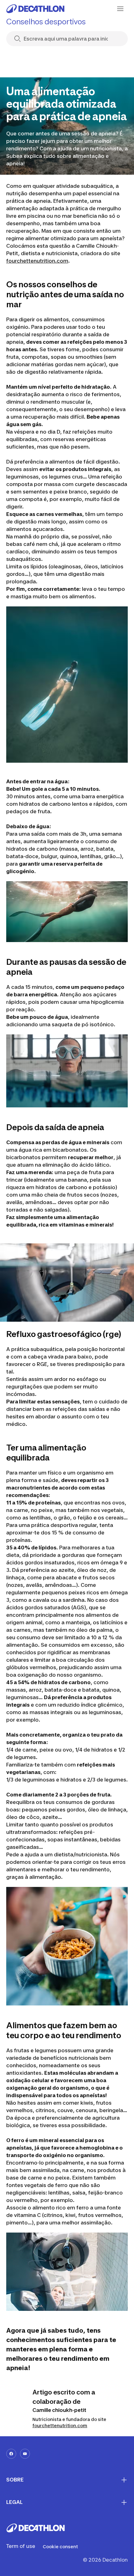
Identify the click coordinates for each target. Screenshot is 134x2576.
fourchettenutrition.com (37, 261)
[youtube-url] (25, 2454)
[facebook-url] (11, 2454)
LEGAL (14, 2502)
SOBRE (15, 2480)
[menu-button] (120, 9)
